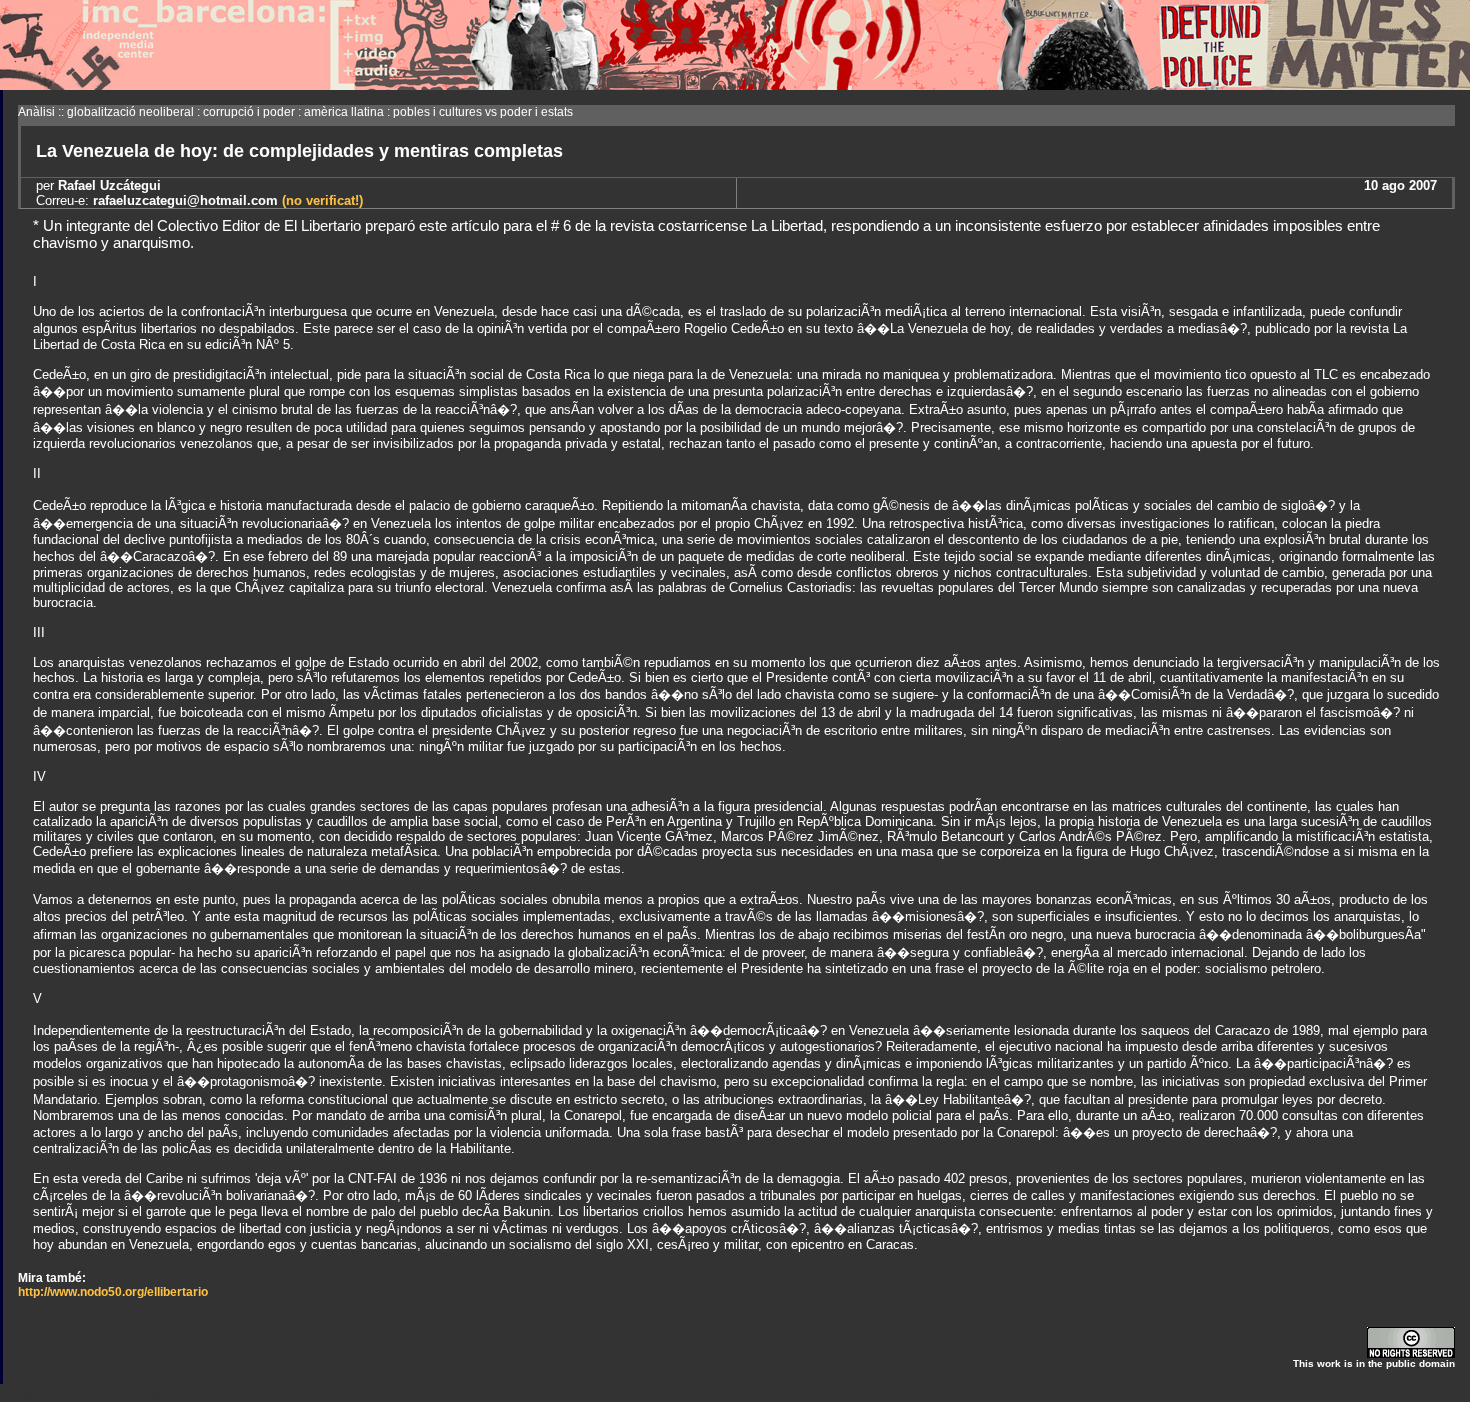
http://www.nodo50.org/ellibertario (113, 1292)
